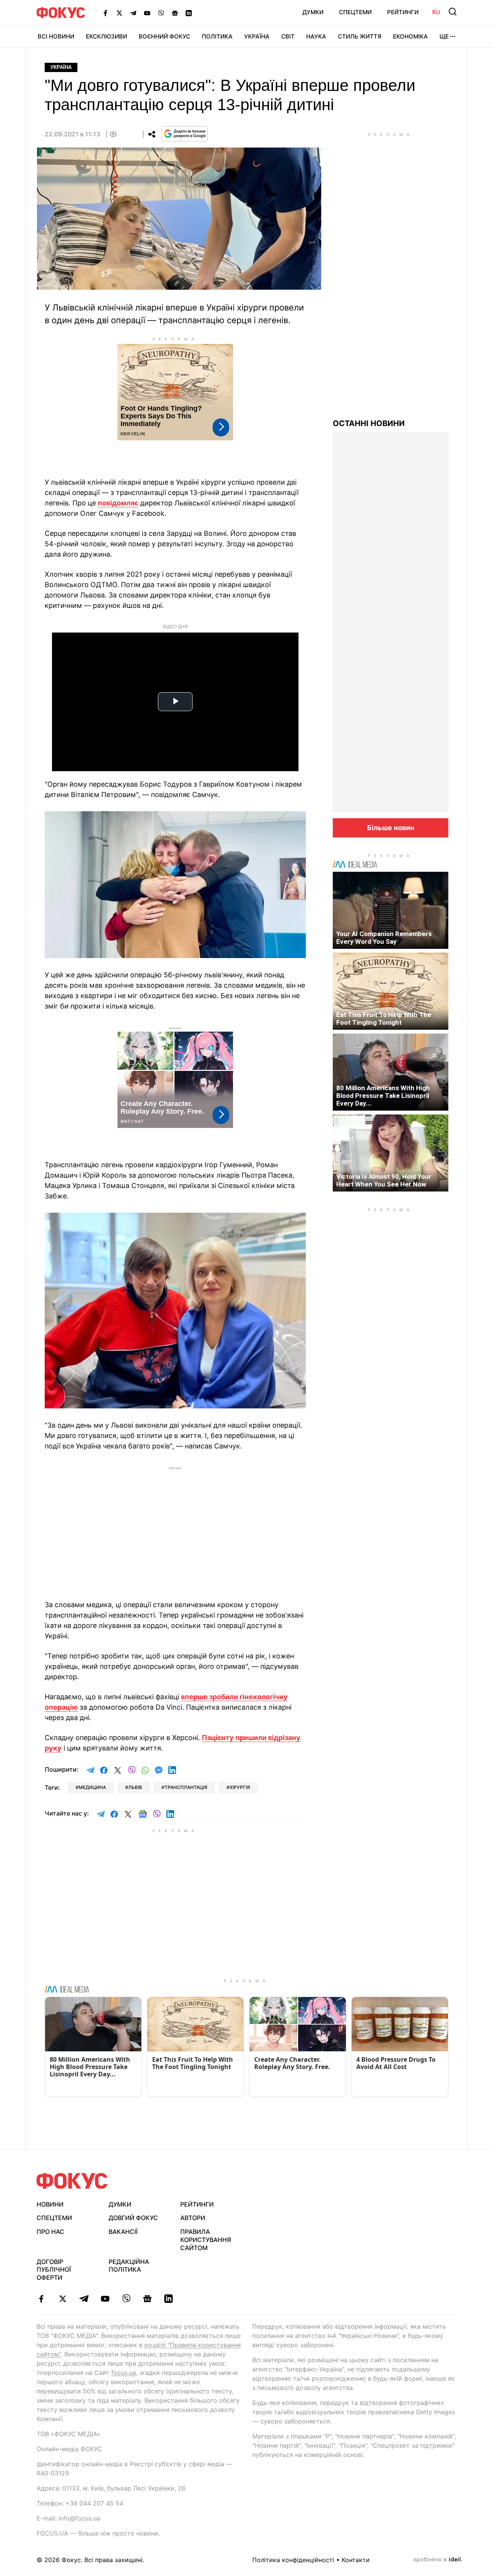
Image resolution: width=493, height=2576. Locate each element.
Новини (50, 2204)
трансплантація (186, 1787)
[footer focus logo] (72, 2181)
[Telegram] (133, 13)
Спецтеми (355, 12)
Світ (288, 36)
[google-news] (147, 2299)
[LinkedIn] (189, 13)
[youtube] (105, 2299)
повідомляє (118, 503)
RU (436, 12)
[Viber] (161, 13)
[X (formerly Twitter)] (119, 13)
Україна (257, 36)
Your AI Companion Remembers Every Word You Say (384, 938)
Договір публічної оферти (54, 2270)
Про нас (50, 2232)
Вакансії (123, 2232)
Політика (217, 36)
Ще (444, 36)
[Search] (453, 12)
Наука (316, 36)
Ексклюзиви (106, 36)
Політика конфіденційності (293, 2560)
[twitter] (63, 2299)
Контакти (356, 2560)
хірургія (240, 1787)
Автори (193, 2218)
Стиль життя (360, 36)
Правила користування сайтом (206, 2240)
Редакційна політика (129, 2266)
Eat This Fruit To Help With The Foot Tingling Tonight (384, 1019)
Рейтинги (403, 12)
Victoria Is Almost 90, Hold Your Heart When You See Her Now (384, 1180)
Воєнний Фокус (164, 36)
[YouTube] (147, 13)
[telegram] (84, 2299)
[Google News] (175, 13)
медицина (92, 1787)
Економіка (410, 36)
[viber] (126, 2299)
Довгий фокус (133, 2218)
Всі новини (56, 36)
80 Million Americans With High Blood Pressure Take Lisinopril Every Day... (383, 1096)
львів (135, 1787)
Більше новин (391, 828)
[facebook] (41, 2299)
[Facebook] (106, 13)
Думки (313, 12)
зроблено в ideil (438, 2560)
